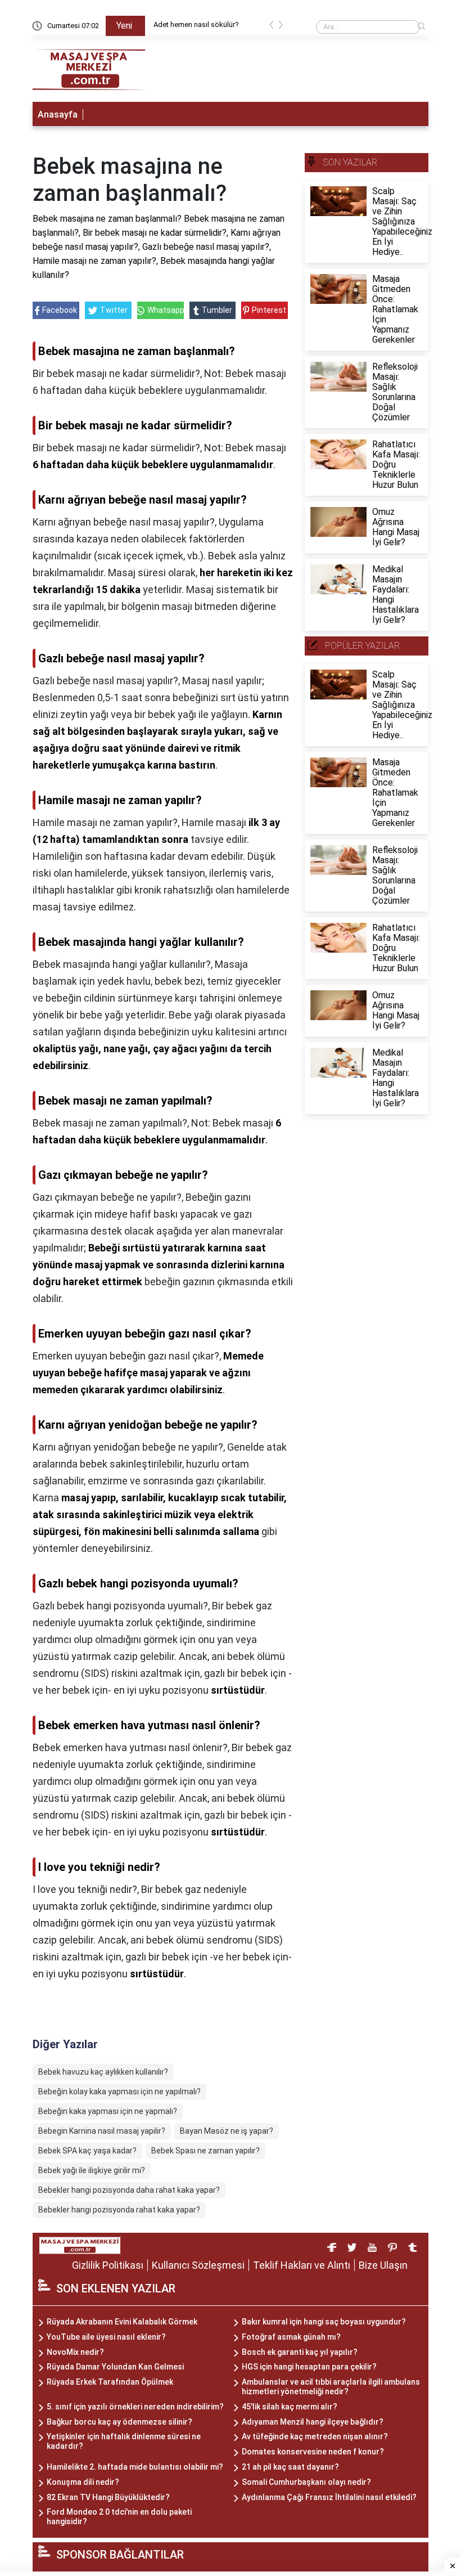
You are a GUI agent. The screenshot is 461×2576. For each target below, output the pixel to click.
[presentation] (272, 27)
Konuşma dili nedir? (83, 2482)
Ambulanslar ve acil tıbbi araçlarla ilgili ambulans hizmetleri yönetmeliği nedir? (331, 2387)
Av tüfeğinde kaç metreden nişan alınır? (315, 2436)
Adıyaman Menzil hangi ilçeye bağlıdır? (313, 2422)
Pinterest (269, 310)
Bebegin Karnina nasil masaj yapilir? (102, 2131)
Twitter (114, 310)
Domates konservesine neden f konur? (313, 2452)
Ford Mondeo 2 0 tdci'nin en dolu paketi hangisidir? (119, 2517)
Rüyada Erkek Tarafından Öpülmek (110, 2382)
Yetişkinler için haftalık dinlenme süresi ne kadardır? (124, 2441)
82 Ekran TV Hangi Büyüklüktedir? (108, 2497)
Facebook (60, 310)
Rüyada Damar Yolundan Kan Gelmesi (115, 2367)
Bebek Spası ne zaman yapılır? (205, 2151)
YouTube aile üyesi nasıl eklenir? (106, 2337)
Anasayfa (58, 115)
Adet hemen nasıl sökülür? (196, 24)
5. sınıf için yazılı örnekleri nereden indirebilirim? (135, 2407)
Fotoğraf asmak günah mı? (291, 2337)
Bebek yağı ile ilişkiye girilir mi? (92, 2170)
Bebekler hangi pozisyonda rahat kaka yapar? (119, 2210)
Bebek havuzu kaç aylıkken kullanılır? (103, 2072)
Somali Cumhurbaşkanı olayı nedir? (306, 2482)
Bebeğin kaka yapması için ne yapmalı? (108, 2111)
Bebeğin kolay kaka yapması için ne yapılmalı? (119, 2092)
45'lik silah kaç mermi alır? (290, 2407)
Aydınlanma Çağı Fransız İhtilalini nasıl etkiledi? (329, 2497)
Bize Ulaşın (383, 2265)
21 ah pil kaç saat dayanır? (290, 2467)
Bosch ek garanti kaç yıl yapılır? (300, 2352)
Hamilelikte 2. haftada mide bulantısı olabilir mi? (135, 2467)
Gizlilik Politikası (108, 2265)
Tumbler (217, 310)
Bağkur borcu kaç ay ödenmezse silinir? (119, 2422)
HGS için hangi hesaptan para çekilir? (309, 2367)
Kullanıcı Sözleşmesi (198, 2265)
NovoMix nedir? (75, 2352)
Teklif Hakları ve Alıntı (302, 2265)
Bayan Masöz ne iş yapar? (227, 2131)
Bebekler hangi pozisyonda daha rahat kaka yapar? (129, 2190)
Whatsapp (165, 310)
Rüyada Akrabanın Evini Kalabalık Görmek (122, 2322)
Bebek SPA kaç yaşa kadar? (87, 2151)
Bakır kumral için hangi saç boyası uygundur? (324, 2322)
